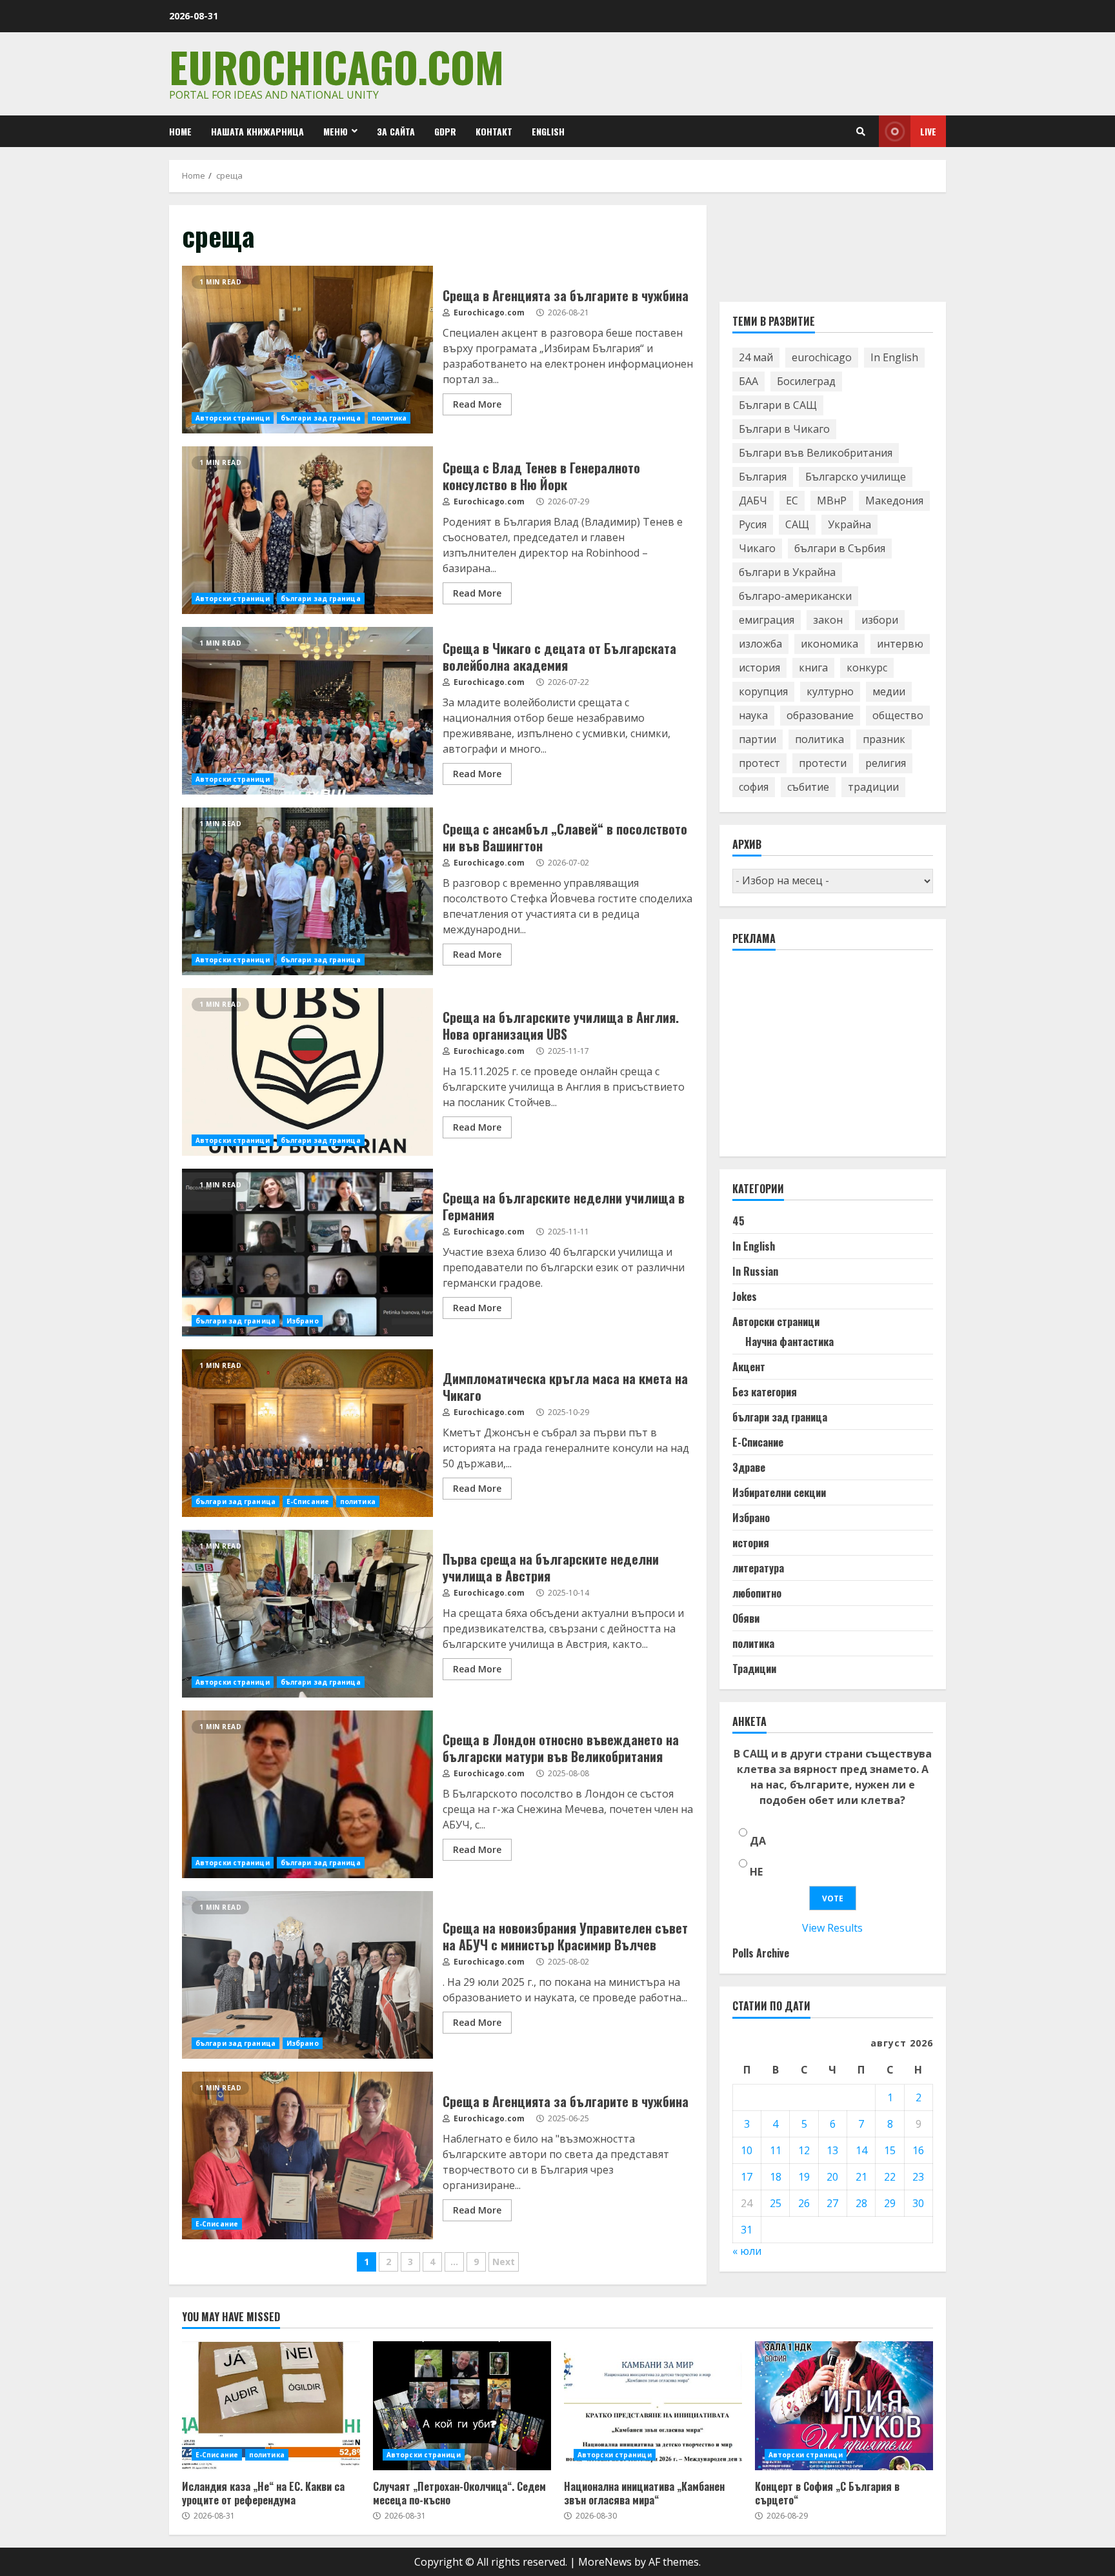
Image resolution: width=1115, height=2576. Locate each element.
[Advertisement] (829, 1060)
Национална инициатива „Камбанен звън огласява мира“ (653, 2406)
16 (918, 2150)
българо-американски (795, 597)
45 (738, 1222)
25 (776, 2203)
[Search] (861, 132)
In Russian (755, 1272)
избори (880, 620)
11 (776, 2150)
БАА (748, 382)
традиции (873, 788)
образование (820, 716)
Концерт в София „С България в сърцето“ (844, 2406)
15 (890, 2150)
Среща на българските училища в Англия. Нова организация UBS (307, 1072)
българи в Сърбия (840, 549)
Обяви (746, 1619)
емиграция (767, 620)
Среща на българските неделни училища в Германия (307, 1253)
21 (861, 2177)
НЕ (756, 1872)
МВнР (832, 501)
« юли (747, 2251)
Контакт (494, 131)
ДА (758, 1841)
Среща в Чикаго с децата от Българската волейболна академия (307, 711)
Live (928, 131)
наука (753, 716)
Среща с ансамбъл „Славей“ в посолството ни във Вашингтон (307, 891)
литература (758, 1569)
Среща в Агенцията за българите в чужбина (307, 350)
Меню (336, 131)
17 (747, 2177)
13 (832, 2150)
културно (830, 692)
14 (861, 2150)
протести (823, 764)
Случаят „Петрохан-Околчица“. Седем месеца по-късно (462, 2406)
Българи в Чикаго (784, 430)
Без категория (765, 1392)
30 (918, 2203)
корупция (763, 692)
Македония (894, 501)
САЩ (797, 525)
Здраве (749, 1468)
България (763, 477)
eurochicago (822, 358)
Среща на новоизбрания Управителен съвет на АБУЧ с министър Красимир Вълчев (307, 1975)
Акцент (749, 1367)
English (548, 131)
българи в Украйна (787, 573)
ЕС (792, 501)
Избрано (303, 1321)
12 (804, 2150)
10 (747, 2150)
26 (804, 2203)
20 (832, 2177)
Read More (477, 404)
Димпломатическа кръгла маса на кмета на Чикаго (307, 1433)
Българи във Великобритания (816, 453)
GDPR (445, 131)
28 (861, 2203)
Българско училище (856, 477)
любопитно (757, 1594)
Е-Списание (308, 1501)
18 (776, 2177)
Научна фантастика (789, 1342)
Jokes (745, 1297)
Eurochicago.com (337, 66)
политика (389, 418)
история (759, 668)
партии (758, 740)
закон (828, 620)
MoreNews (605, 2562)
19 (804, 2177)
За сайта (396, 131)
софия (754, 788)
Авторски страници (233, 418)
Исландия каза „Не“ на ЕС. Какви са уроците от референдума (271, 2406)
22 (890, 2177)
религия (886, 764)
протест (759, 764)
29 (890, 2203)
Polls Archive (761, 1954)
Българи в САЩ (778, 406)
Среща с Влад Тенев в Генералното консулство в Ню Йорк (307, 530)
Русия (753, 525)
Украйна (849, 525)
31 (747, 2230)
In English (894, 358)
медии (889, 692)
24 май (756, 358)
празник (884, 740)
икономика (829, 644)
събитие (808, 788)
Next (504, 2262)
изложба (760, 644)
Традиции (754, 1669)
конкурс (867, 668)
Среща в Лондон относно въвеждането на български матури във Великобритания (307, 1794)
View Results (832, 1928)
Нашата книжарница (257, 131)
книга (813, 668)
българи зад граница (321, 418)
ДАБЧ (753, 501)
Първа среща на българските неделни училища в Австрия (307, 1614)
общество (898, 716)
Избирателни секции (779, 1493)
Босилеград (806, 382)
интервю (900, 644)
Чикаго (757, 549)
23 (918, 2177)
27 (832, 2203)
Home (180, 131)
